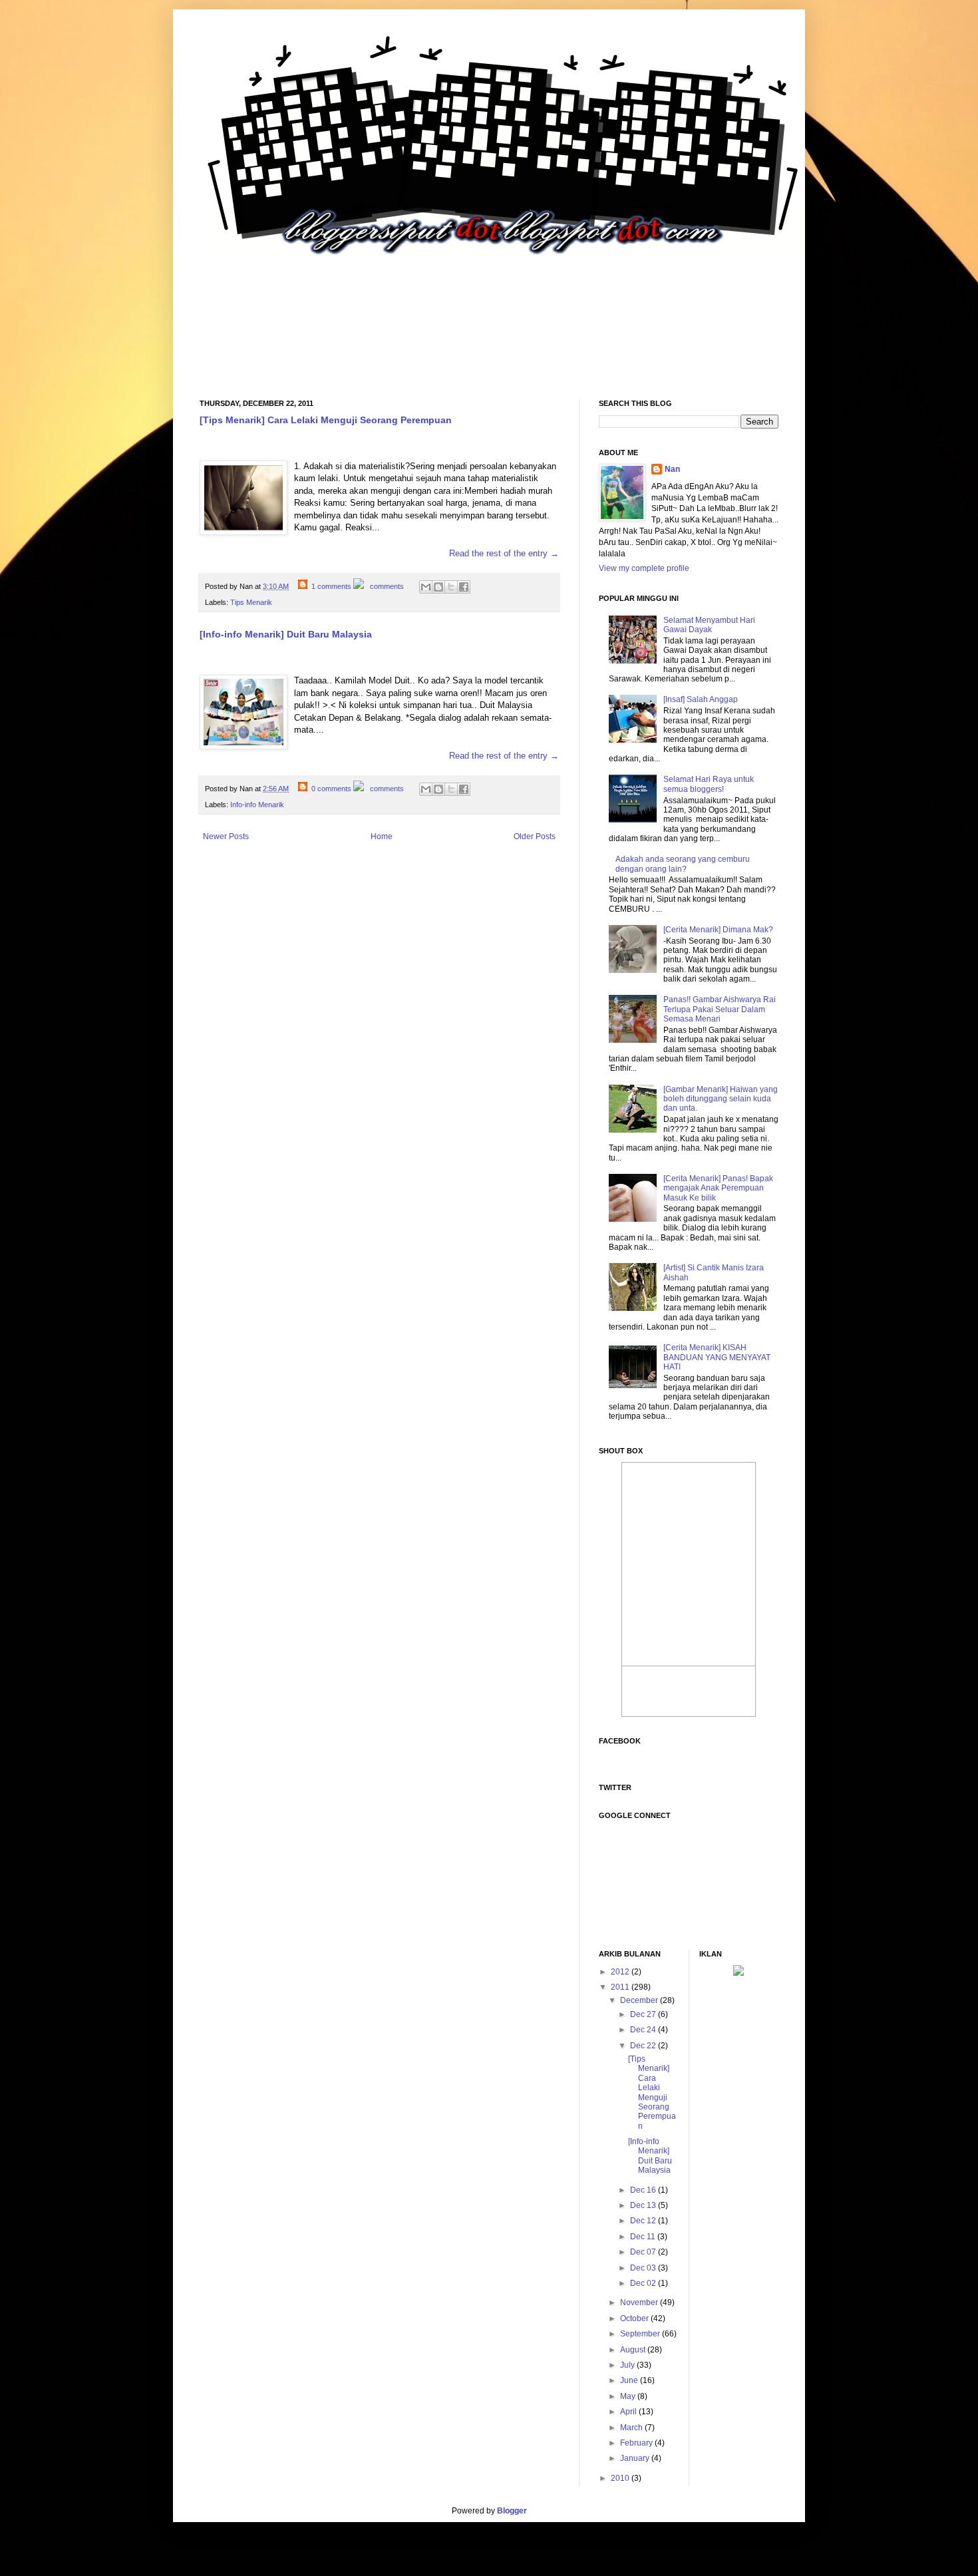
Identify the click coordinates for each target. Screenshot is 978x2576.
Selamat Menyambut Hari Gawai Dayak (709, 625)
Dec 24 (644, 2030)
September (641, 2334)
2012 (621, 1972)
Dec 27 (644, 2014)
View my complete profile (644, 568)
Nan (672, 469)
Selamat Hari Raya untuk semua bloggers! (709, 784)
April (629, 2412)
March (632, 2428)
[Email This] (426, 587)
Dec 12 (644, 2221)
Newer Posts (226, 836)
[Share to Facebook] (464, 587)
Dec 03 (644, 2268)
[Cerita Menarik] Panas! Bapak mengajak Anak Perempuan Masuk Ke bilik (718, 1188)
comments (386, 586)
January (636, 2458)
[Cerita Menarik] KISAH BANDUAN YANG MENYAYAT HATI (717, 1357)
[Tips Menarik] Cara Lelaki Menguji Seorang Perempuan (326, 420)
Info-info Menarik (257, 805)
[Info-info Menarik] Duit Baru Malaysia (286, 634)
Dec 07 (644, 2252)
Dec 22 (644, 2046)
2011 (621, 1987)
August (634, 2350)
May (629, 2396)
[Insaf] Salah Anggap (701, 699)
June (630, 2380)
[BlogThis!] (438, 587)
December (640, 2000)
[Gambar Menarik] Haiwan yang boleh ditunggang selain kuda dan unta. (721, 1099)
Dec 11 (644, 2237)
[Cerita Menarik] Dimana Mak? (718, 930)
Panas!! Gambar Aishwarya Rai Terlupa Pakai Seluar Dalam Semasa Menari (720, 1009)
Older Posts (535, 836)
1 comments (331, 586)
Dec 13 (644, 2205)
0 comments (331, 789)
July (628, 2365)
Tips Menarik (251, 602)
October (635, 2318)
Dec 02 (644, 2283)
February (637, 2443)
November (640, 2302)
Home (382, 836)
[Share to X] (451, 587)
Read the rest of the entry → (504, 553)
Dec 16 (644, 2190)
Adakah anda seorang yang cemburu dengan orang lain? (683, 864)
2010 (621, 2478)
